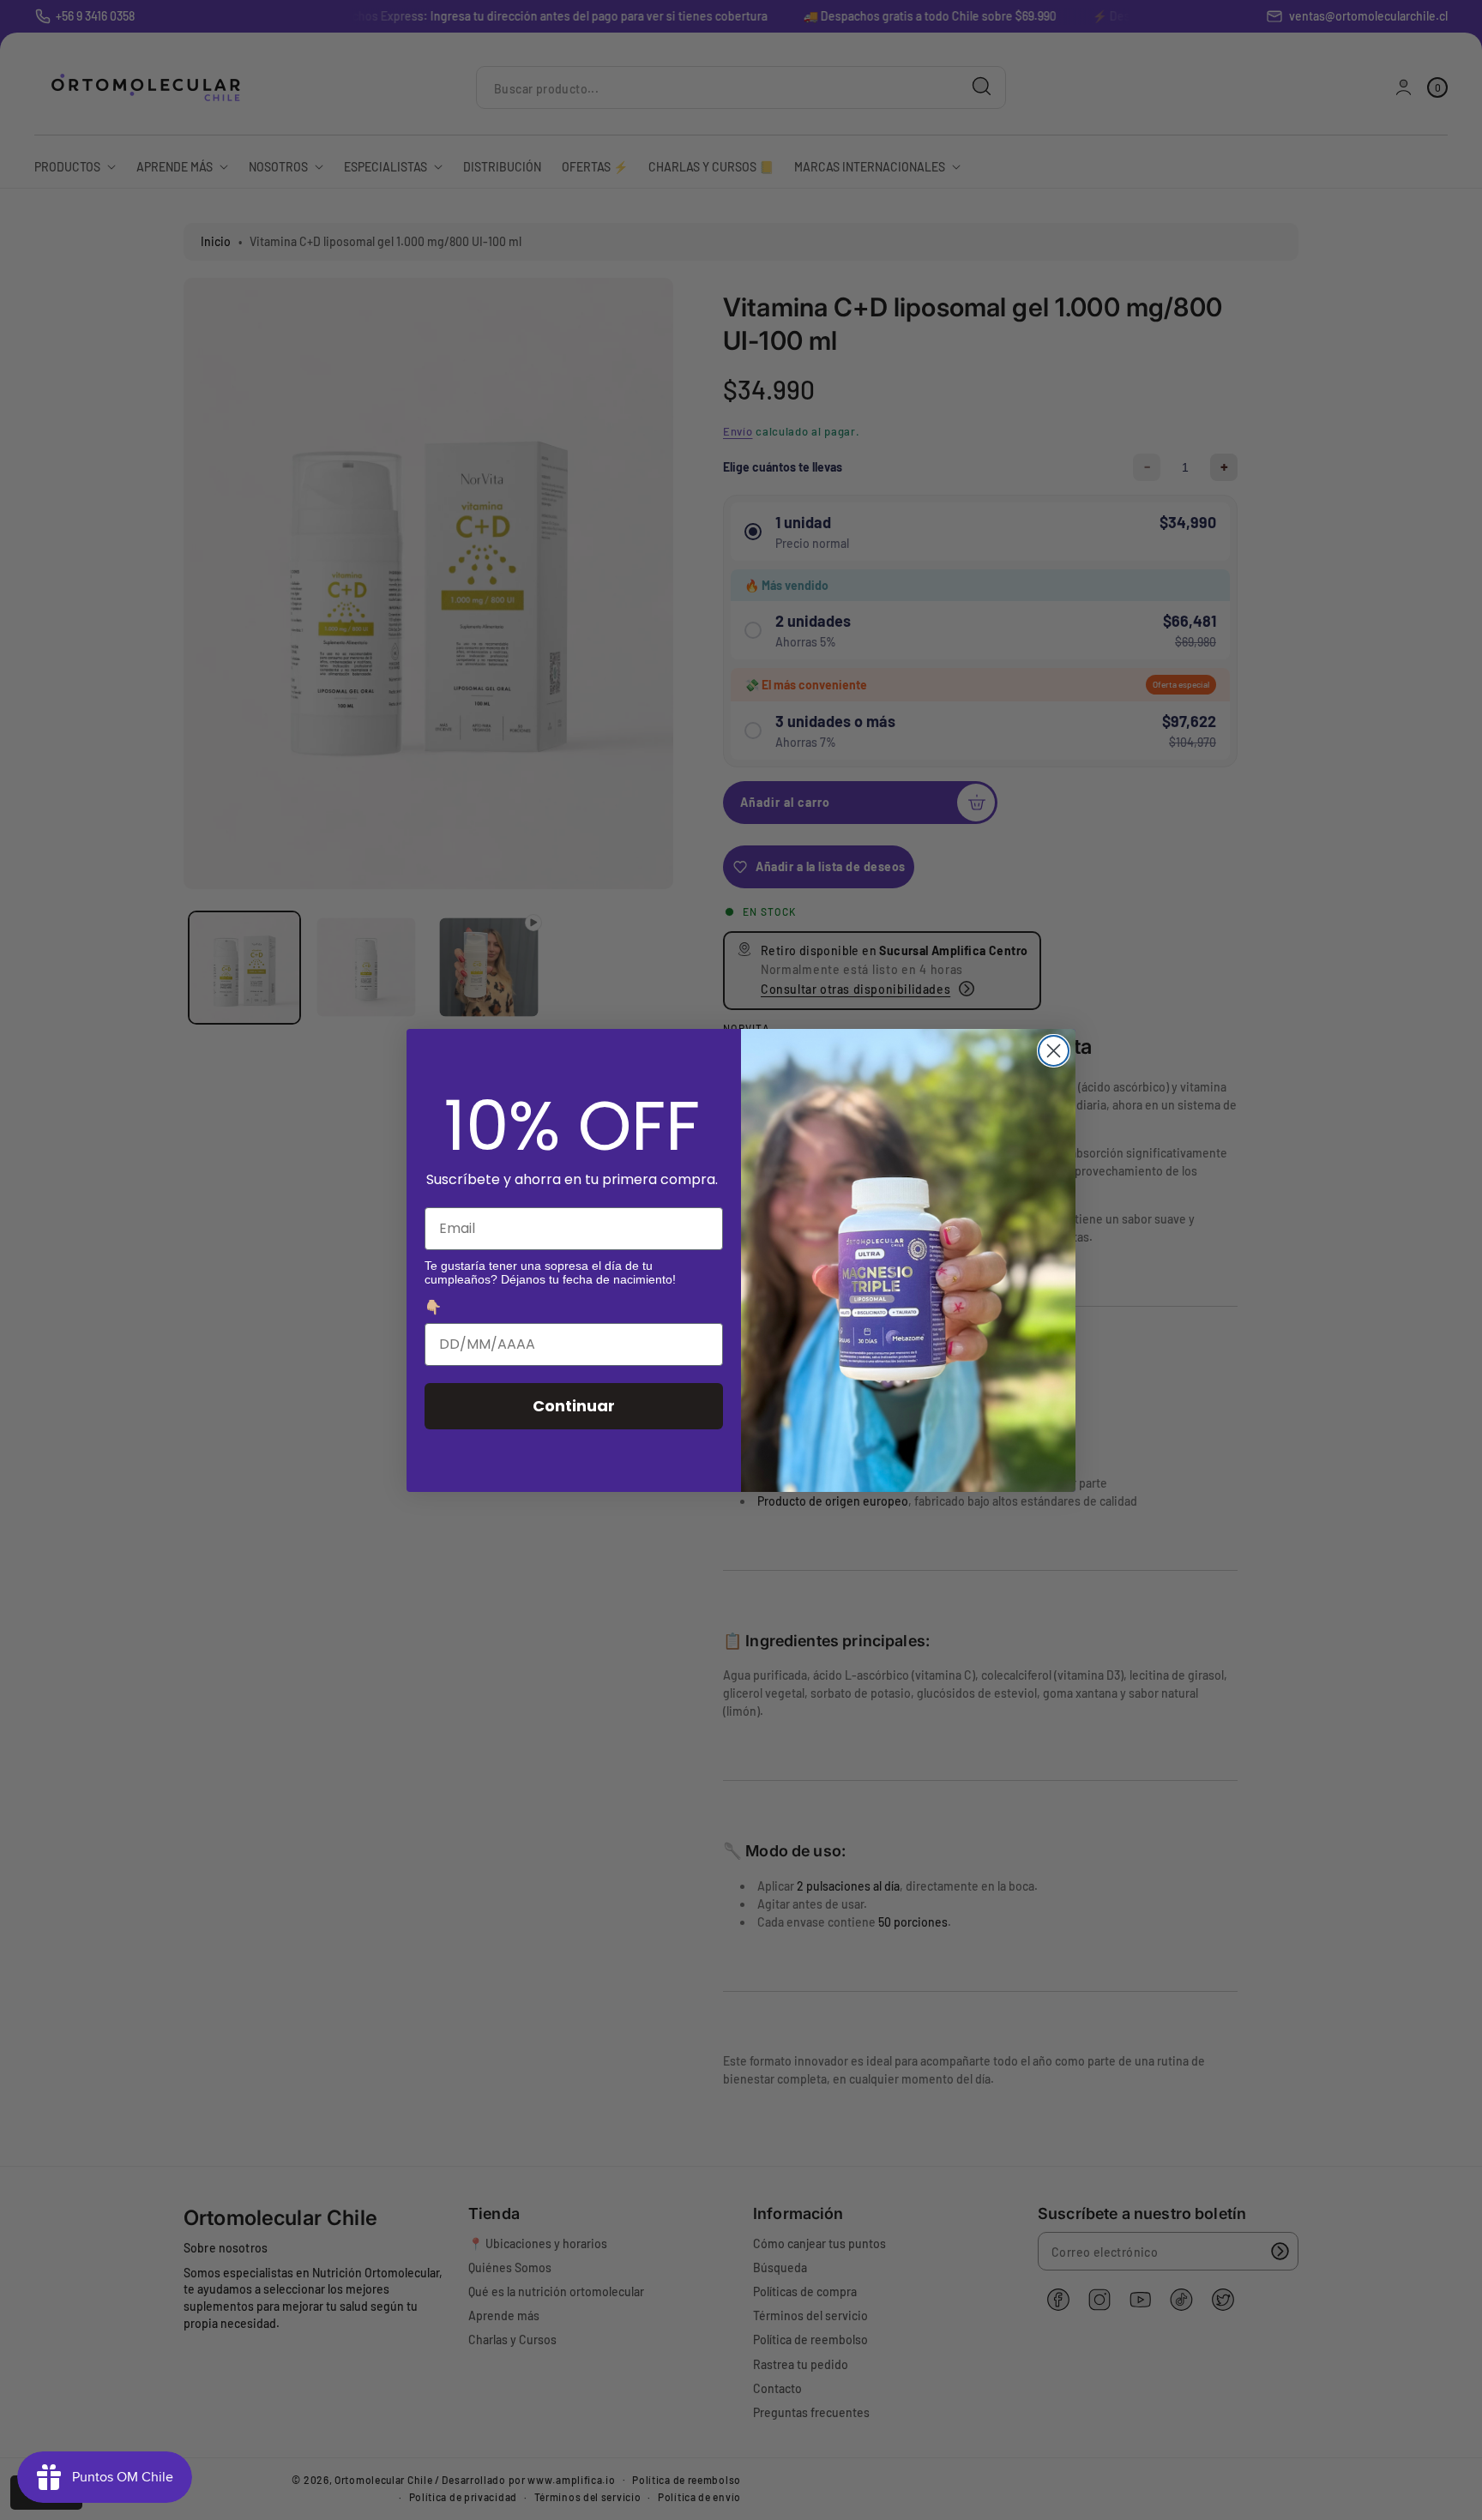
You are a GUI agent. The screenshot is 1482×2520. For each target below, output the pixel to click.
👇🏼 (433, 1307)
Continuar (574, 1406)
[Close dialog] (1054, 1051)
